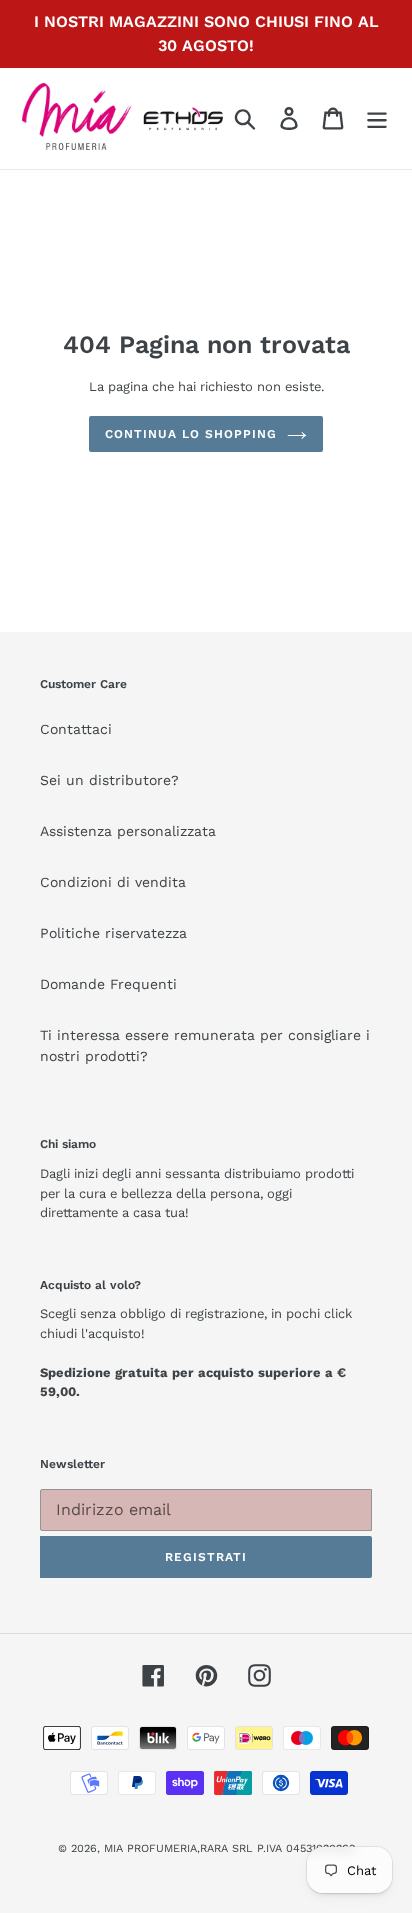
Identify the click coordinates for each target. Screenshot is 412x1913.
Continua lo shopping (190, 434)
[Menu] (377, 118)
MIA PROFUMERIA (150, 1848)
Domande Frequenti (108, 984)
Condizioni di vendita (113, 882)
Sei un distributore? (109, 780)
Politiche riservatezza (113, 933)
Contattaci (76, 729)
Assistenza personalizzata (128, 831)
